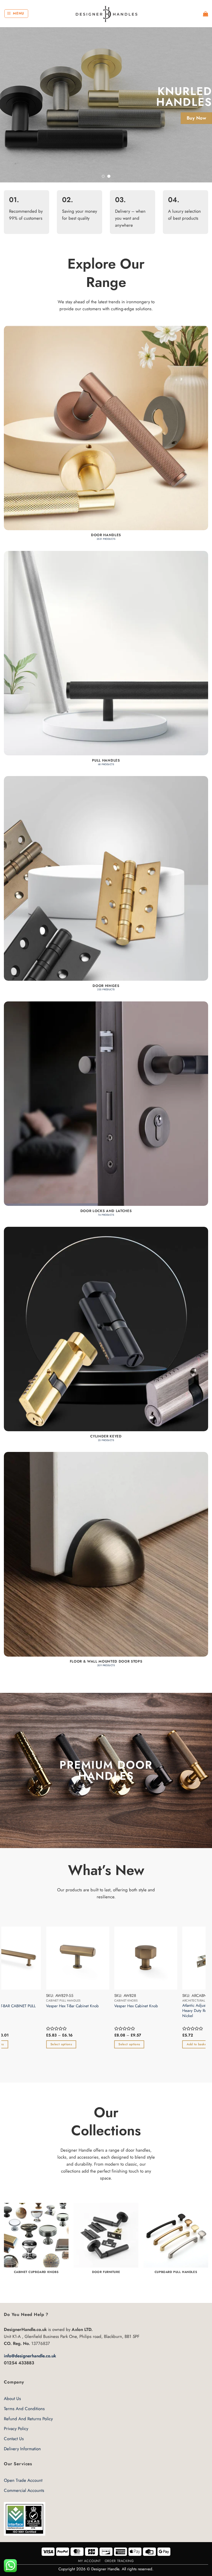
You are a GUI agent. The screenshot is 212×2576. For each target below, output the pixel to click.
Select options (33, 2054)
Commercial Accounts (24, 2490)
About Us (12, 2398)
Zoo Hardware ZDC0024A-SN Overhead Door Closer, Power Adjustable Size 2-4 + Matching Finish (44, 2023)
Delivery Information (22, 2449)
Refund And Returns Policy (28, 2419)
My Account (89, 2561)
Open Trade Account (23, 2480)
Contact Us (14, 2439)
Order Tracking (119, 2561)
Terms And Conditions (24, 2409)
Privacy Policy (16, 2429)
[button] (16, 14)
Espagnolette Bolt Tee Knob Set (112, 2006)
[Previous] (11, 105)
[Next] (201, 105)
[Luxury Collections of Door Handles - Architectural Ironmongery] (106, 14)
